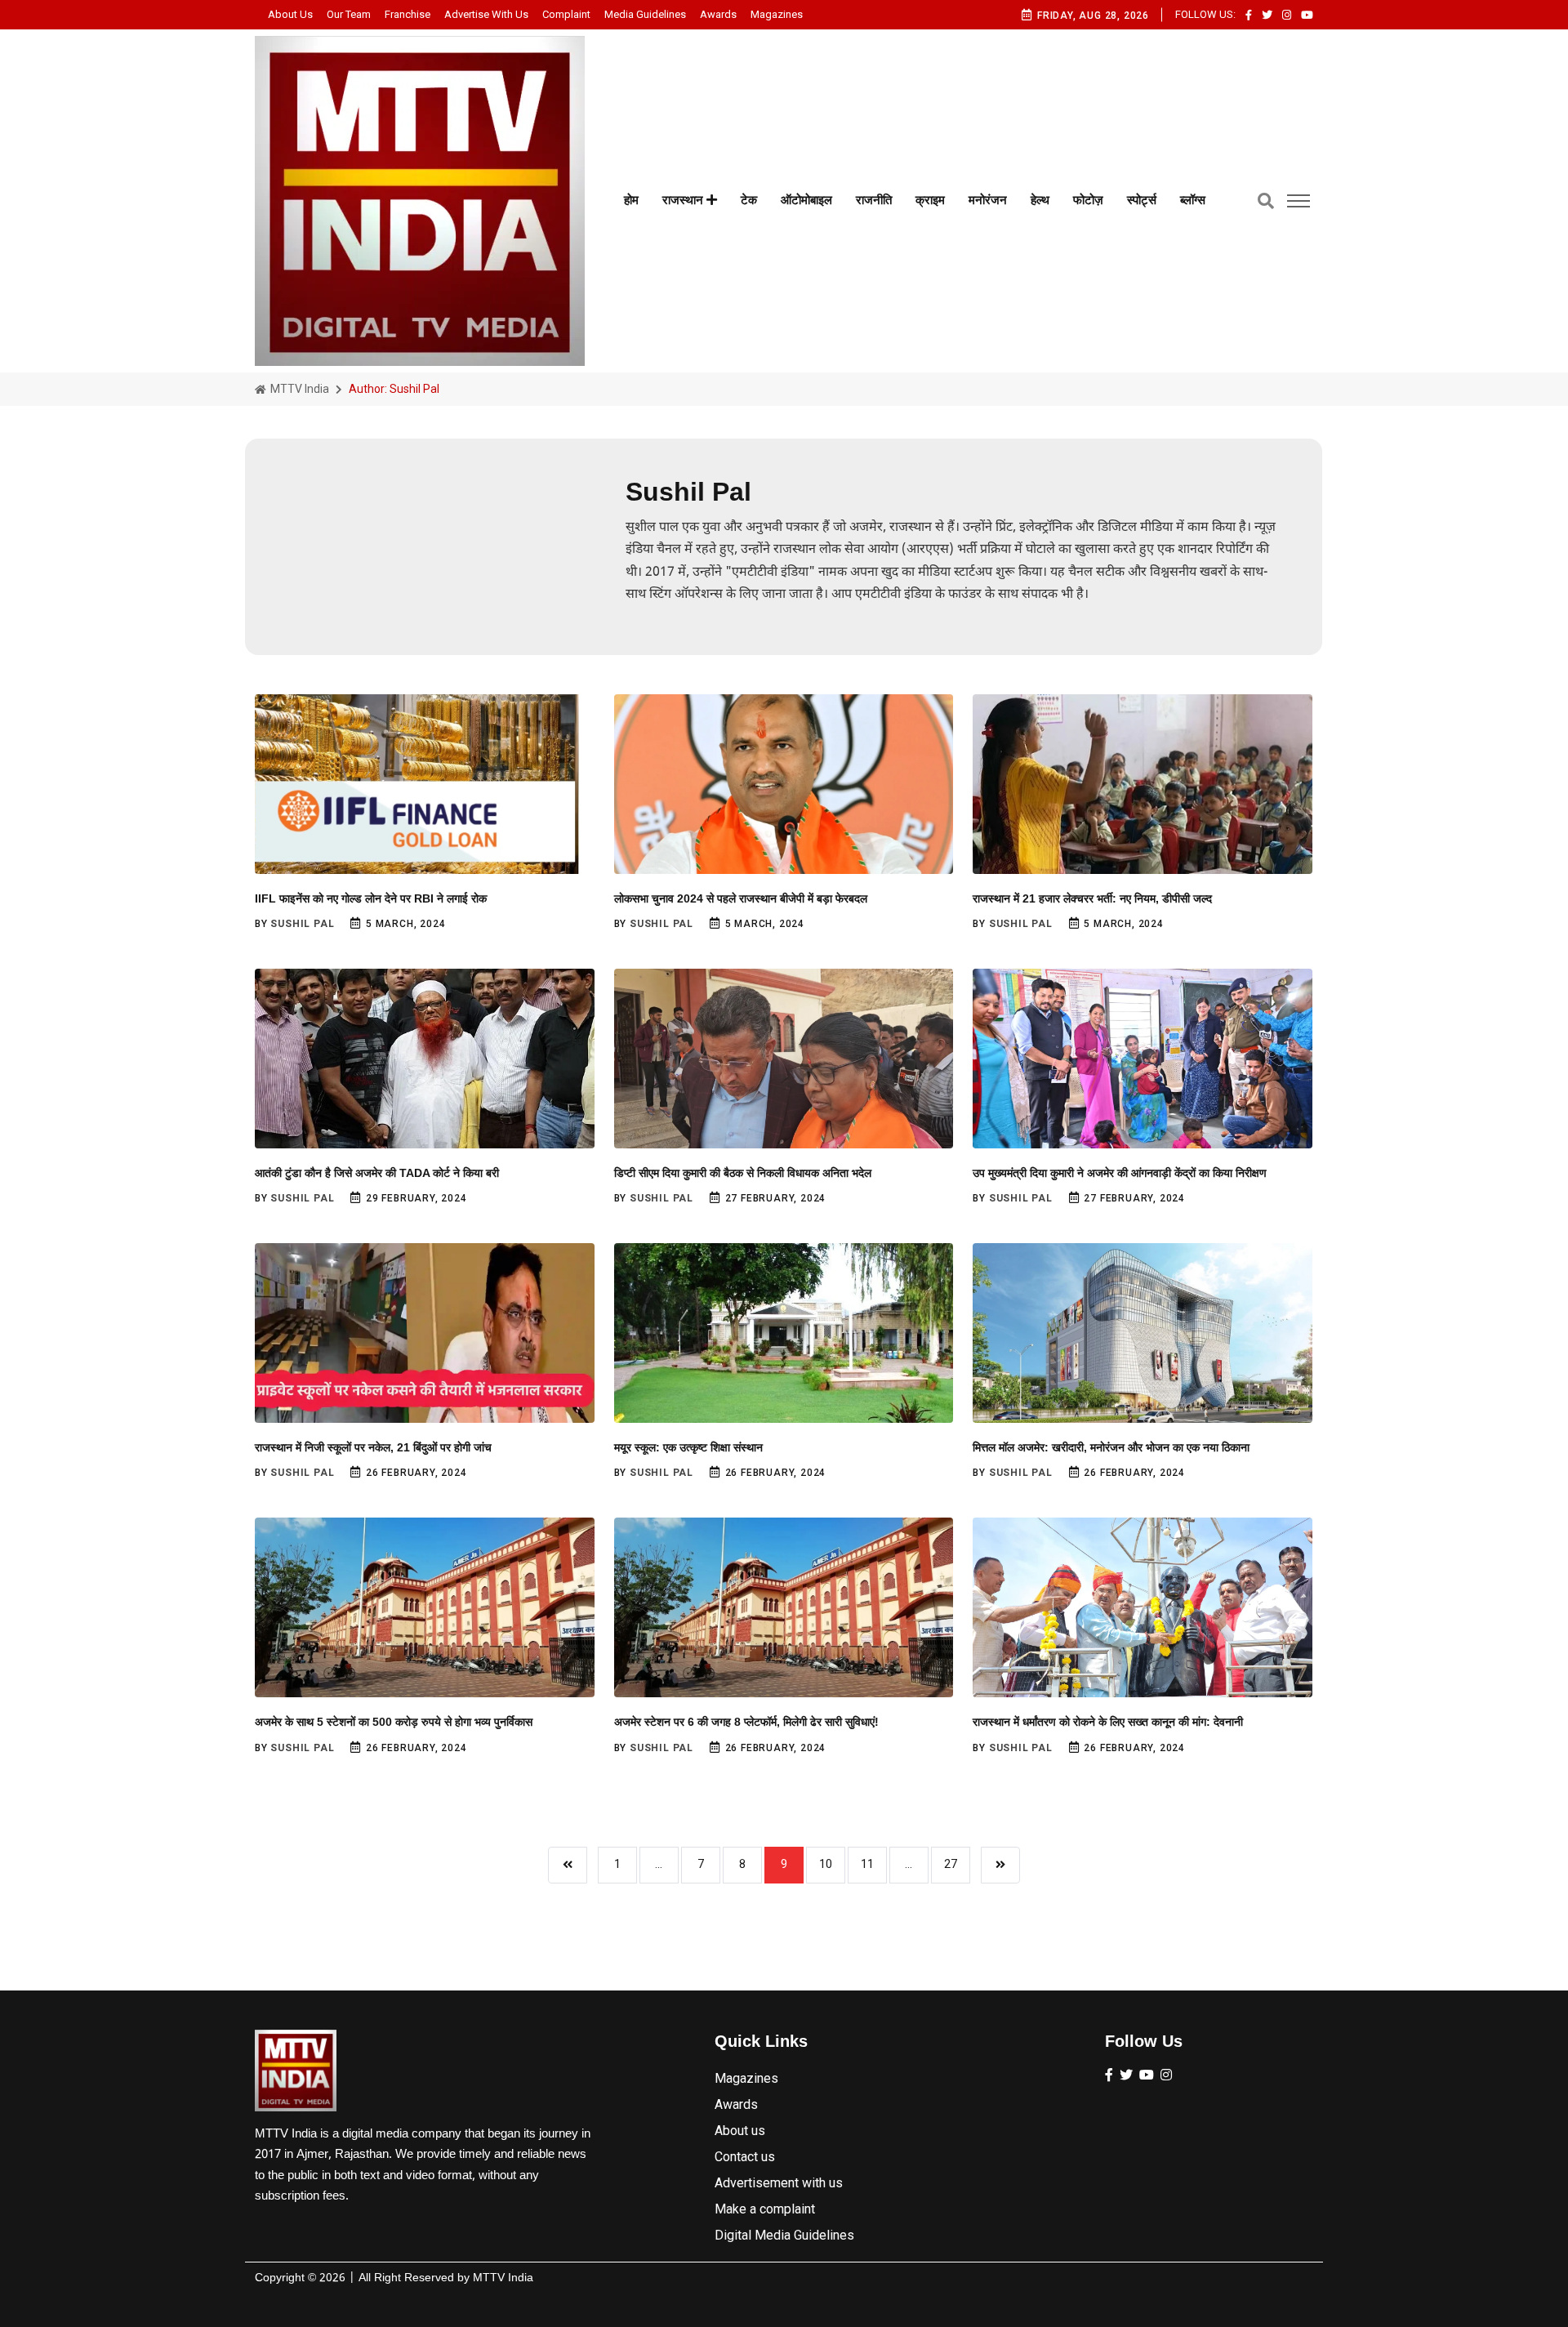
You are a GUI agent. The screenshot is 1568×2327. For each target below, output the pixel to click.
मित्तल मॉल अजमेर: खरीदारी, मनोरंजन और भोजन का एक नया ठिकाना (1111, 1447)
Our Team (349, 14)
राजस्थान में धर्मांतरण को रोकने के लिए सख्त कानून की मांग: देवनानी (1108, 1722)
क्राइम (930, 200)
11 (867, 1864)
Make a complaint (765, 2209)
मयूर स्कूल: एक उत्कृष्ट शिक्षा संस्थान (688, 1447)
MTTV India (298, 389)
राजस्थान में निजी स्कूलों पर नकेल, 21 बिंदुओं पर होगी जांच (373, 1447)
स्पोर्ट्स (1142, 200)
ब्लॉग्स (1193, 200)
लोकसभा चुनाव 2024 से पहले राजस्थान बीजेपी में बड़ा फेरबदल (741, 898)
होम (631, 200)
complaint (566, 14)
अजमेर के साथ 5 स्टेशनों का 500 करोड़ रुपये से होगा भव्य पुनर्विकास (394, 1722)
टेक (749, 200)
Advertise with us (486, 14)
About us (290, 14)
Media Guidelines (645, 14)
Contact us (745, 2157)
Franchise (408, 14)
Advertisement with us (779, 2183)
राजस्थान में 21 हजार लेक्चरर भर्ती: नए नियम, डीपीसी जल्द (1092, 898)
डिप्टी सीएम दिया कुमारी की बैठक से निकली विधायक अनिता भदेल (743, 1173)
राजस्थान (684, 200)
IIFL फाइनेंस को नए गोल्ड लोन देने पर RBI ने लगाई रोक (371, 898)
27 (951, 1864)
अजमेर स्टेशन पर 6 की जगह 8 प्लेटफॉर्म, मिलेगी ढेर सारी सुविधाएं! (746, 1722)
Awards (718, 14)
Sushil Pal (302, 924)
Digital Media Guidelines (784, 2235)
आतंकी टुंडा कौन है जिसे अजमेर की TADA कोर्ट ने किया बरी (377, 1173)
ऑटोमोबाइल (806, 200)
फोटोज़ (1088, 200)
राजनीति (874, 200)
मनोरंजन (988, 200)
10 (826, 1864)
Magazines (777, 14)
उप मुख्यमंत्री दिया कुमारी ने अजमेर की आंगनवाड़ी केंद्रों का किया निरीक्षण (1120, 1173)
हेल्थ (1040, 200)
